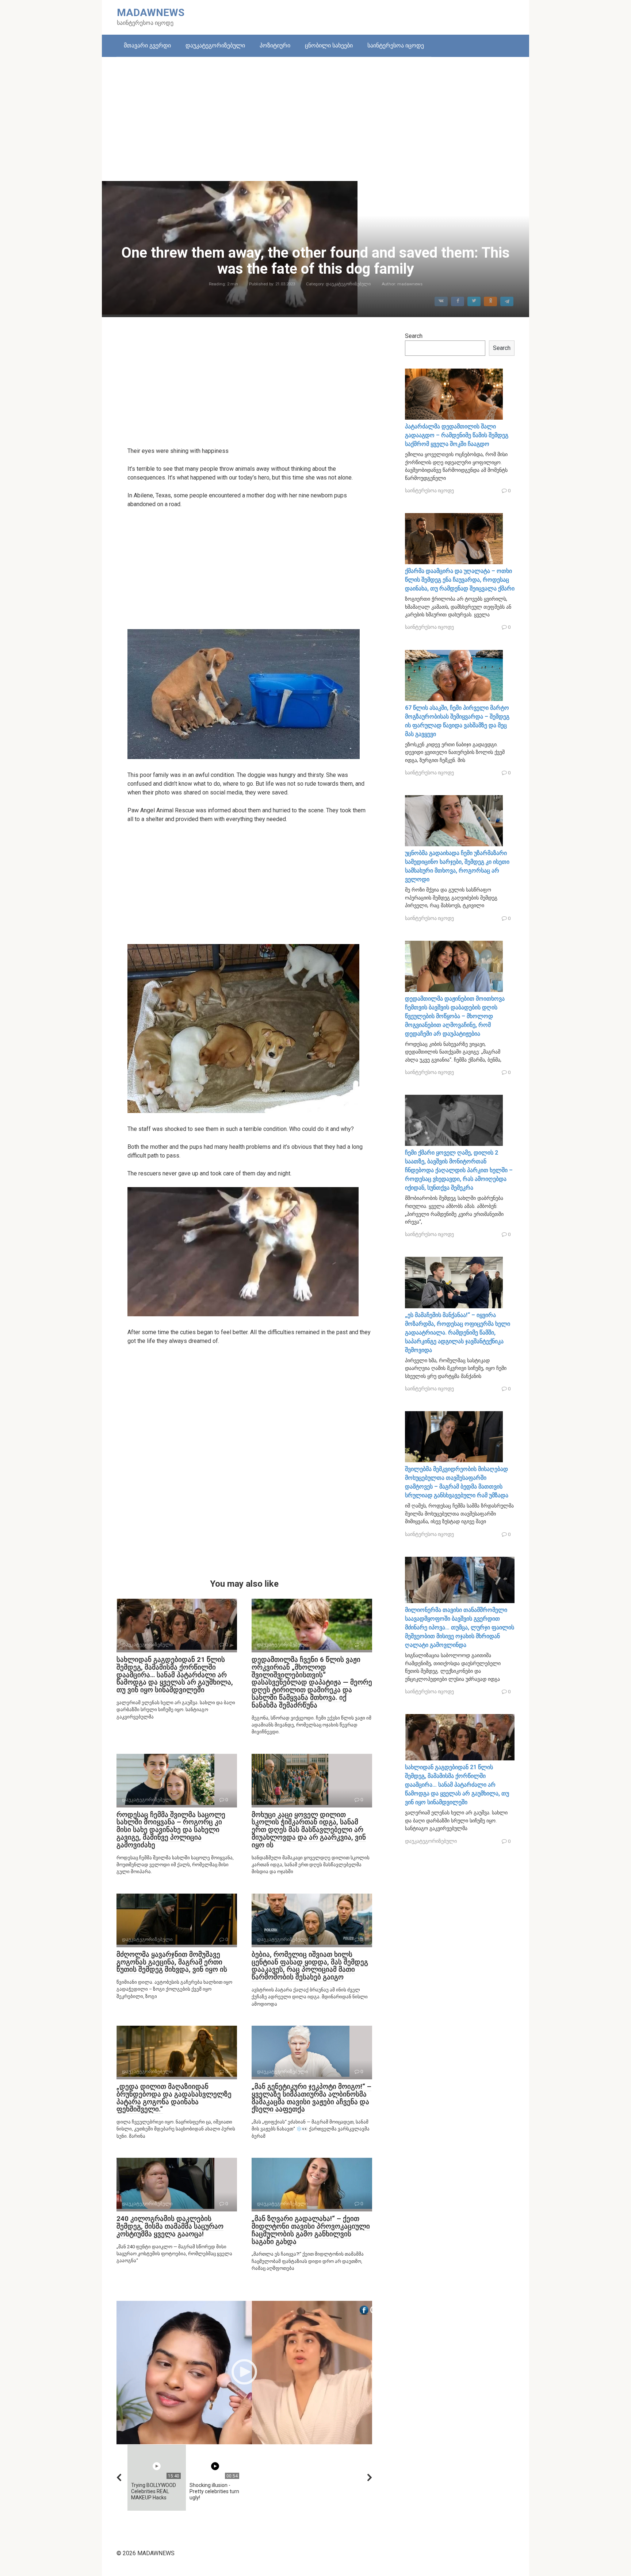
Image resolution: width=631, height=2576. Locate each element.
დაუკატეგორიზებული (215, 45)
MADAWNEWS (151, 13)
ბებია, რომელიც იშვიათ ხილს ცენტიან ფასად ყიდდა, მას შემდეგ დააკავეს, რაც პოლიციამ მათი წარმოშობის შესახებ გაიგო (310, 1966)
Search (414, 336)
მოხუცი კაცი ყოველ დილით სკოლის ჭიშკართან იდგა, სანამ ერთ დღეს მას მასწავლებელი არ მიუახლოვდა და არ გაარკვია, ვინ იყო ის (309, 1830)
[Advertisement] (315, 119)
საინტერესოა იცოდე (396, 45)
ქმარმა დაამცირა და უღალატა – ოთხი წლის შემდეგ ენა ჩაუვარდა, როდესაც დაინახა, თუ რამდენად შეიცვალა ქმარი (460, 580)
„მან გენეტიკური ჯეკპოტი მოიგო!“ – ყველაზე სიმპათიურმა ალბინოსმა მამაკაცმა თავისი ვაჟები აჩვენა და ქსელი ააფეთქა (311, 2098)
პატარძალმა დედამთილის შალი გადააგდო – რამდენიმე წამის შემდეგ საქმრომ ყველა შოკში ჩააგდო (457, 435)
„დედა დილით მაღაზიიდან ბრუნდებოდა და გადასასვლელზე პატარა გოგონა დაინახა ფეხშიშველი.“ (174, 2098)
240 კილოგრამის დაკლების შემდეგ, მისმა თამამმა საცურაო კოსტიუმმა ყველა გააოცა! (170, 2226)
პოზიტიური (275, 45)
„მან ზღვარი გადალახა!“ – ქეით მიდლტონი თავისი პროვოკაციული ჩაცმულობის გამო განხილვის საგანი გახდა (311, 2230)
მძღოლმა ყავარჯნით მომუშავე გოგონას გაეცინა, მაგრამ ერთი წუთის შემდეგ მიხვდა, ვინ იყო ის (172, 1962)
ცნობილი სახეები (329, 45)
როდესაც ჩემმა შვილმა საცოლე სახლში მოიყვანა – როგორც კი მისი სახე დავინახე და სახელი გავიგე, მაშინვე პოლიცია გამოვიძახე (171, 1830)
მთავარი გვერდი (147, 45)
